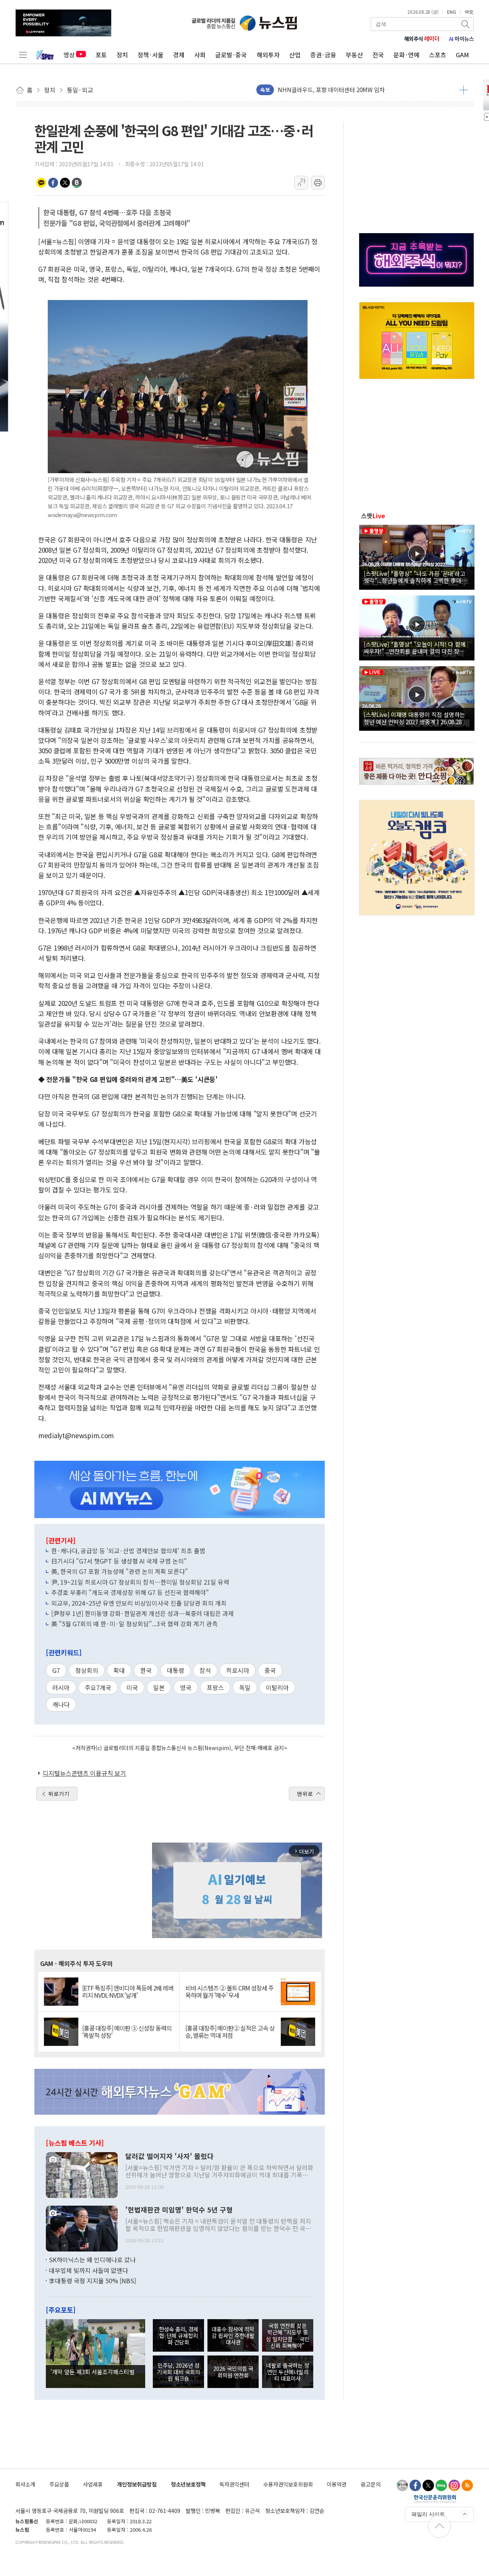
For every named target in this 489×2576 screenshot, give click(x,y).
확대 (119, 1670)
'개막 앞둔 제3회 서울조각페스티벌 (92, 2372)
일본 (159, 1687)
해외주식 (422, 39)
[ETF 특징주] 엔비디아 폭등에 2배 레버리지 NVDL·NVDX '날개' (128, 1992)
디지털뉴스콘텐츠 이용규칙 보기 (84, 1773)
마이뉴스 (461, 39)
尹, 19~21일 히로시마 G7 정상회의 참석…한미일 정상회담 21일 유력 (140, 1582)
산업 (295, 55)
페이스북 (53, 183)
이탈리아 (277, 1687)
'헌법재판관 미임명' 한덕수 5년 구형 (179, 2210)
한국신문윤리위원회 (435, 2498)
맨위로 (305, 1794)
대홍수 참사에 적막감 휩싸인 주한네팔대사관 (233, 2336)
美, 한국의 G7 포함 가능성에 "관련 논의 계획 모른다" (120, 1571)
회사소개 (25, 2484)
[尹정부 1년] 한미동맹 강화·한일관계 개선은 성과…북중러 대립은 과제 (142, 1613)
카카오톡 (41, 183)
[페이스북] (415, 2485)
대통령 (176, 1670)
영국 (186, 1687)
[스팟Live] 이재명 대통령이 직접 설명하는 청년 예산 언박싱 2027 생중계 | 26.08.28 (414, 718)
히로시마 (238, 1670)
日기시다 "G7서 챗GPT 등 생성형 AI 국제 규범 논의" (119, 1561)
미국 (132, 1687)
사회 (200, 55)
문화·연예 (406, 55)
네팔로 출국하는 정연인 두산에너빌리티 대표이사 (288, 2372)
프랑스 (215, 1687)
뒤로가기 (59, 1794)
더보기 (464, 90)
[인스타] (454, 2485)
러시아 (61, 1687)
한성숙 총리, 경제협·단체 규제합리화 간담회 (179, 2336)
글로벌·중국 (231, 55)
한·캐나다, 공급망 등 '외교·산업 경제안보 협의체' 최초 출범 (128, 1551)
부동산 (354, 55)
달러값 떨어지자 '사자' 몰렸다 (169, 2156)
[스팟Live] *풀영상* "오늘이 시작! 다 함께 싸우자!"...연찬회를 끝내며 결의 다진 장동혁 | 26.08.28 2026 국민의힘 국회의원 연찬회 (417, 647)
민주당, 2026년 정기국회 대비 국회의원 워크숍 (178, 2372)
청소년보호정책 (188, 2484)
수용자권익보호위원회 (288, 2484)
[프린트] (318, 183)
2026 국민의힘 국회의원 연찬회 (233, 2372)
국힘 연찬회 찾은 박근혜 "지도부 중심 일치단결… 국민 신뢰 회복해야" (288, 2335)
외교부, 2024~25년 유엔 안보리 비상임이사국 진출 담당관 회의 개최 (139, 1603)
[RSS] (467, 2485)
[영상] (417, 556)
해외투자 (268, 55)
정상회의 (87, 1670)
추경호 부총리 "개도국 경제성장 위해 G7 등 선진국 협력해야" (130, 1592)
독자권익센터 (234, 2484)
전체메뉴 (23, 55)
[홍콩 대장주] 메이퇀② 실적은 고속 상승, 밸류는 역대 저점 (230, 2032)
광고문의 (371, 2484)
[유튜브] (402, 2485)
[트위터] (428, 2485)
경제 (179, 55)
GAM (462, 55)
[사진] (82, 2174)
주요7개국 (98, 1687)
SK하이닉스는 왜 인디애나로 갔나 (92, 2260)
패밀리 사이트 (428, 2514)
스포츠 (438, 55)
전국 (378, 55)
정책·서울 (151, 55)
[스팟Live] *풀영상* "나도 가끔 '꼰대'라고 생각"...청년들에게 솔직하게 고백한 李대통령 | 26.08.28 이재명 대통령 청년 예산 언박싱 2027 (415, 577)
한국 (146, 1670)
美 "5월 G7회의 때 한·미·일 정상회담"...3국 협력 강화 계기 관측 (134, 1624)
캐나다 (61, 1704)
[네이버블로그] (441, 2485)
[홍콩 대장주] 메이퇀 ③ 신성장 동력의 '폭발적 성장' (127, 2032)
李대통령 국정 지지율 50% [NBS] (92, 2281)
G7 (56, 1670)
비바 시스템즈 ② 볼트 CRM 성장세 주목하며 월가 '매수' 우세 (229, 1992)
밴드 (77, 183)
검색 (466, 24)
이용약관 (337, 2484)
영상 (69, 55)
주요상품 (59, 2484)
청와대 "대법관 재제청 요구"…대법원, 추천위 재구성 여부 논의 (354, 93)
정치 (122, 55)
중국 (270, 1670)
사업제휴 (93, 2484)
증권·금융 (323, 55)
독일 (245, 1687)
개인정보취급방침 (137, 2484)
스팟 (373, 516)
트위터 (65, 183)
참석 (205, 1670)
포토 (101, 55)
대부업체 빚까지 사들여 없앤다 (88, 2270)
